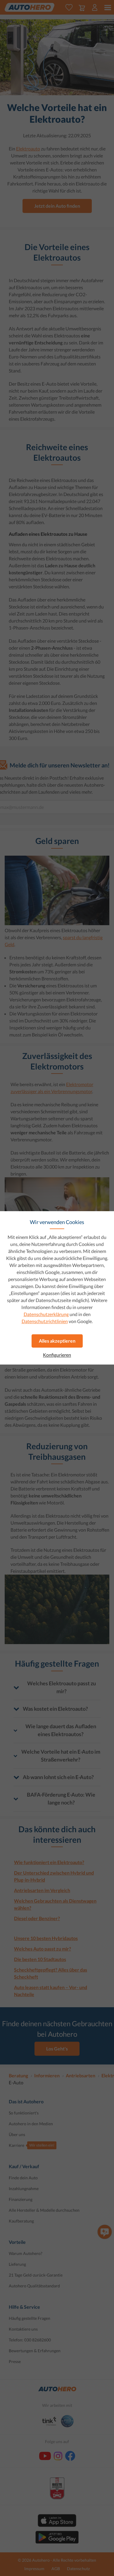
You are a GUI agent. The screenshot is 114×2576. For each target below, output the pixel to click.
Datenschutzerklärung (46, 1314)
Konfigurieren (57, 1355)
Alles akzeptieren (57, 1341)
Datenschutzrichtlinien (45, 1321)
